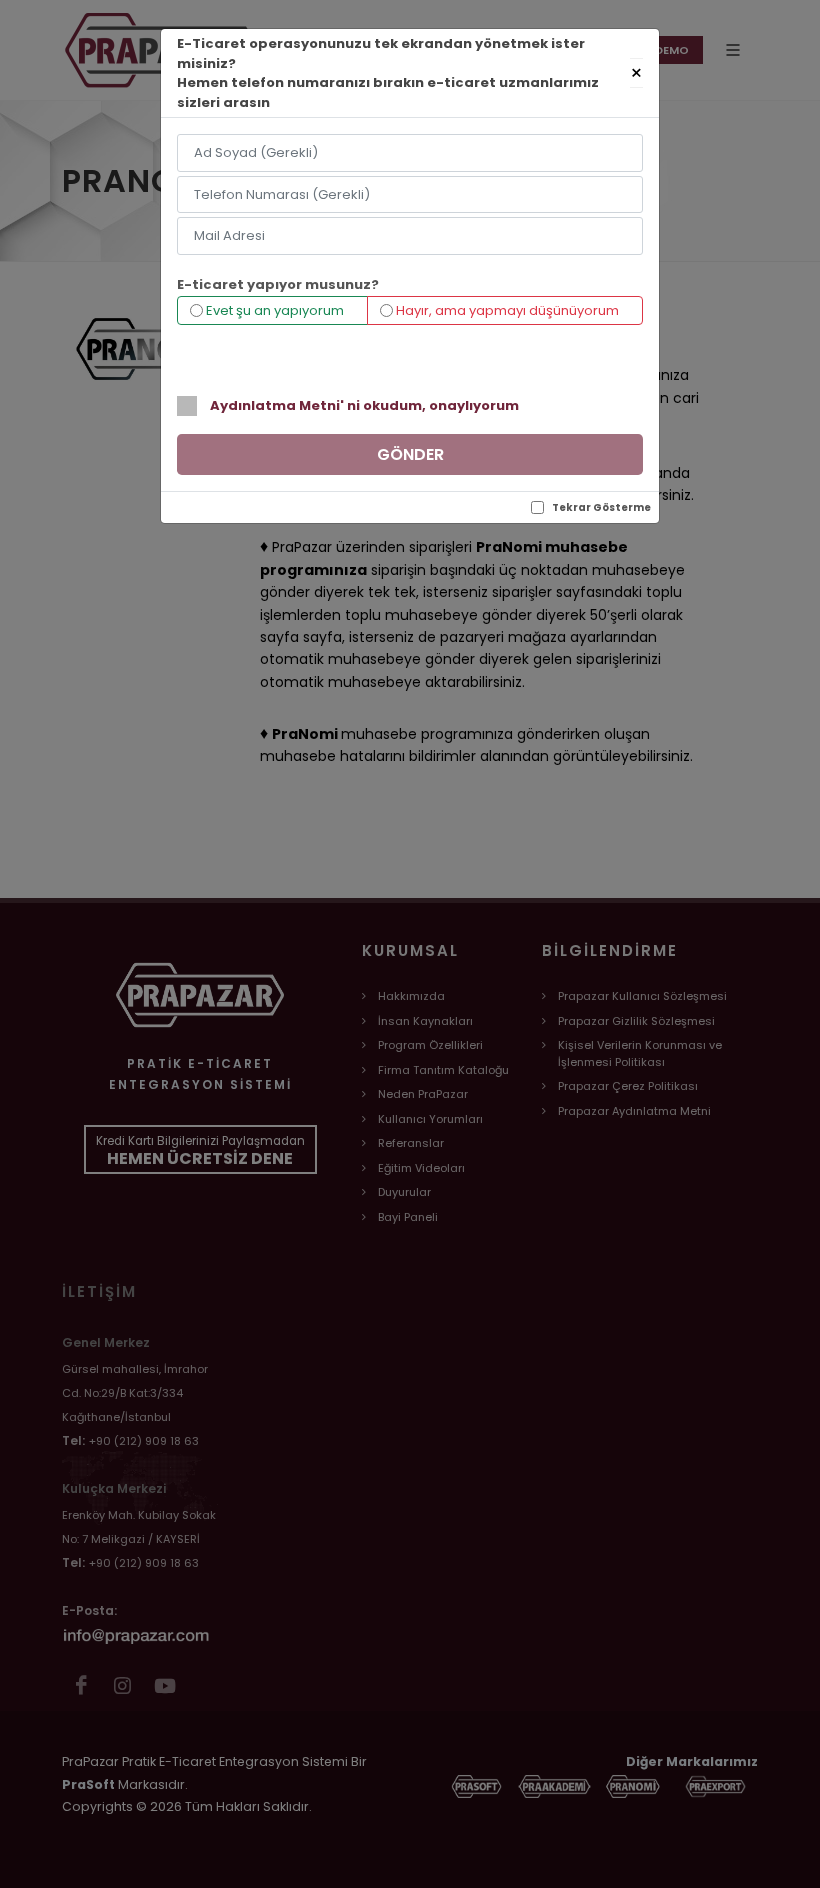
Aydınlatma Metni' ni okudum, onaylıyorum (364, 405)
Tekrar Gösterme (601, 507)
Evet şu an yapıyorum (273, 310)
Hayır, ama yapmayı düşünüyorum (506, 310)
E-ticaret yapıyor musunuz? (278, 284)
